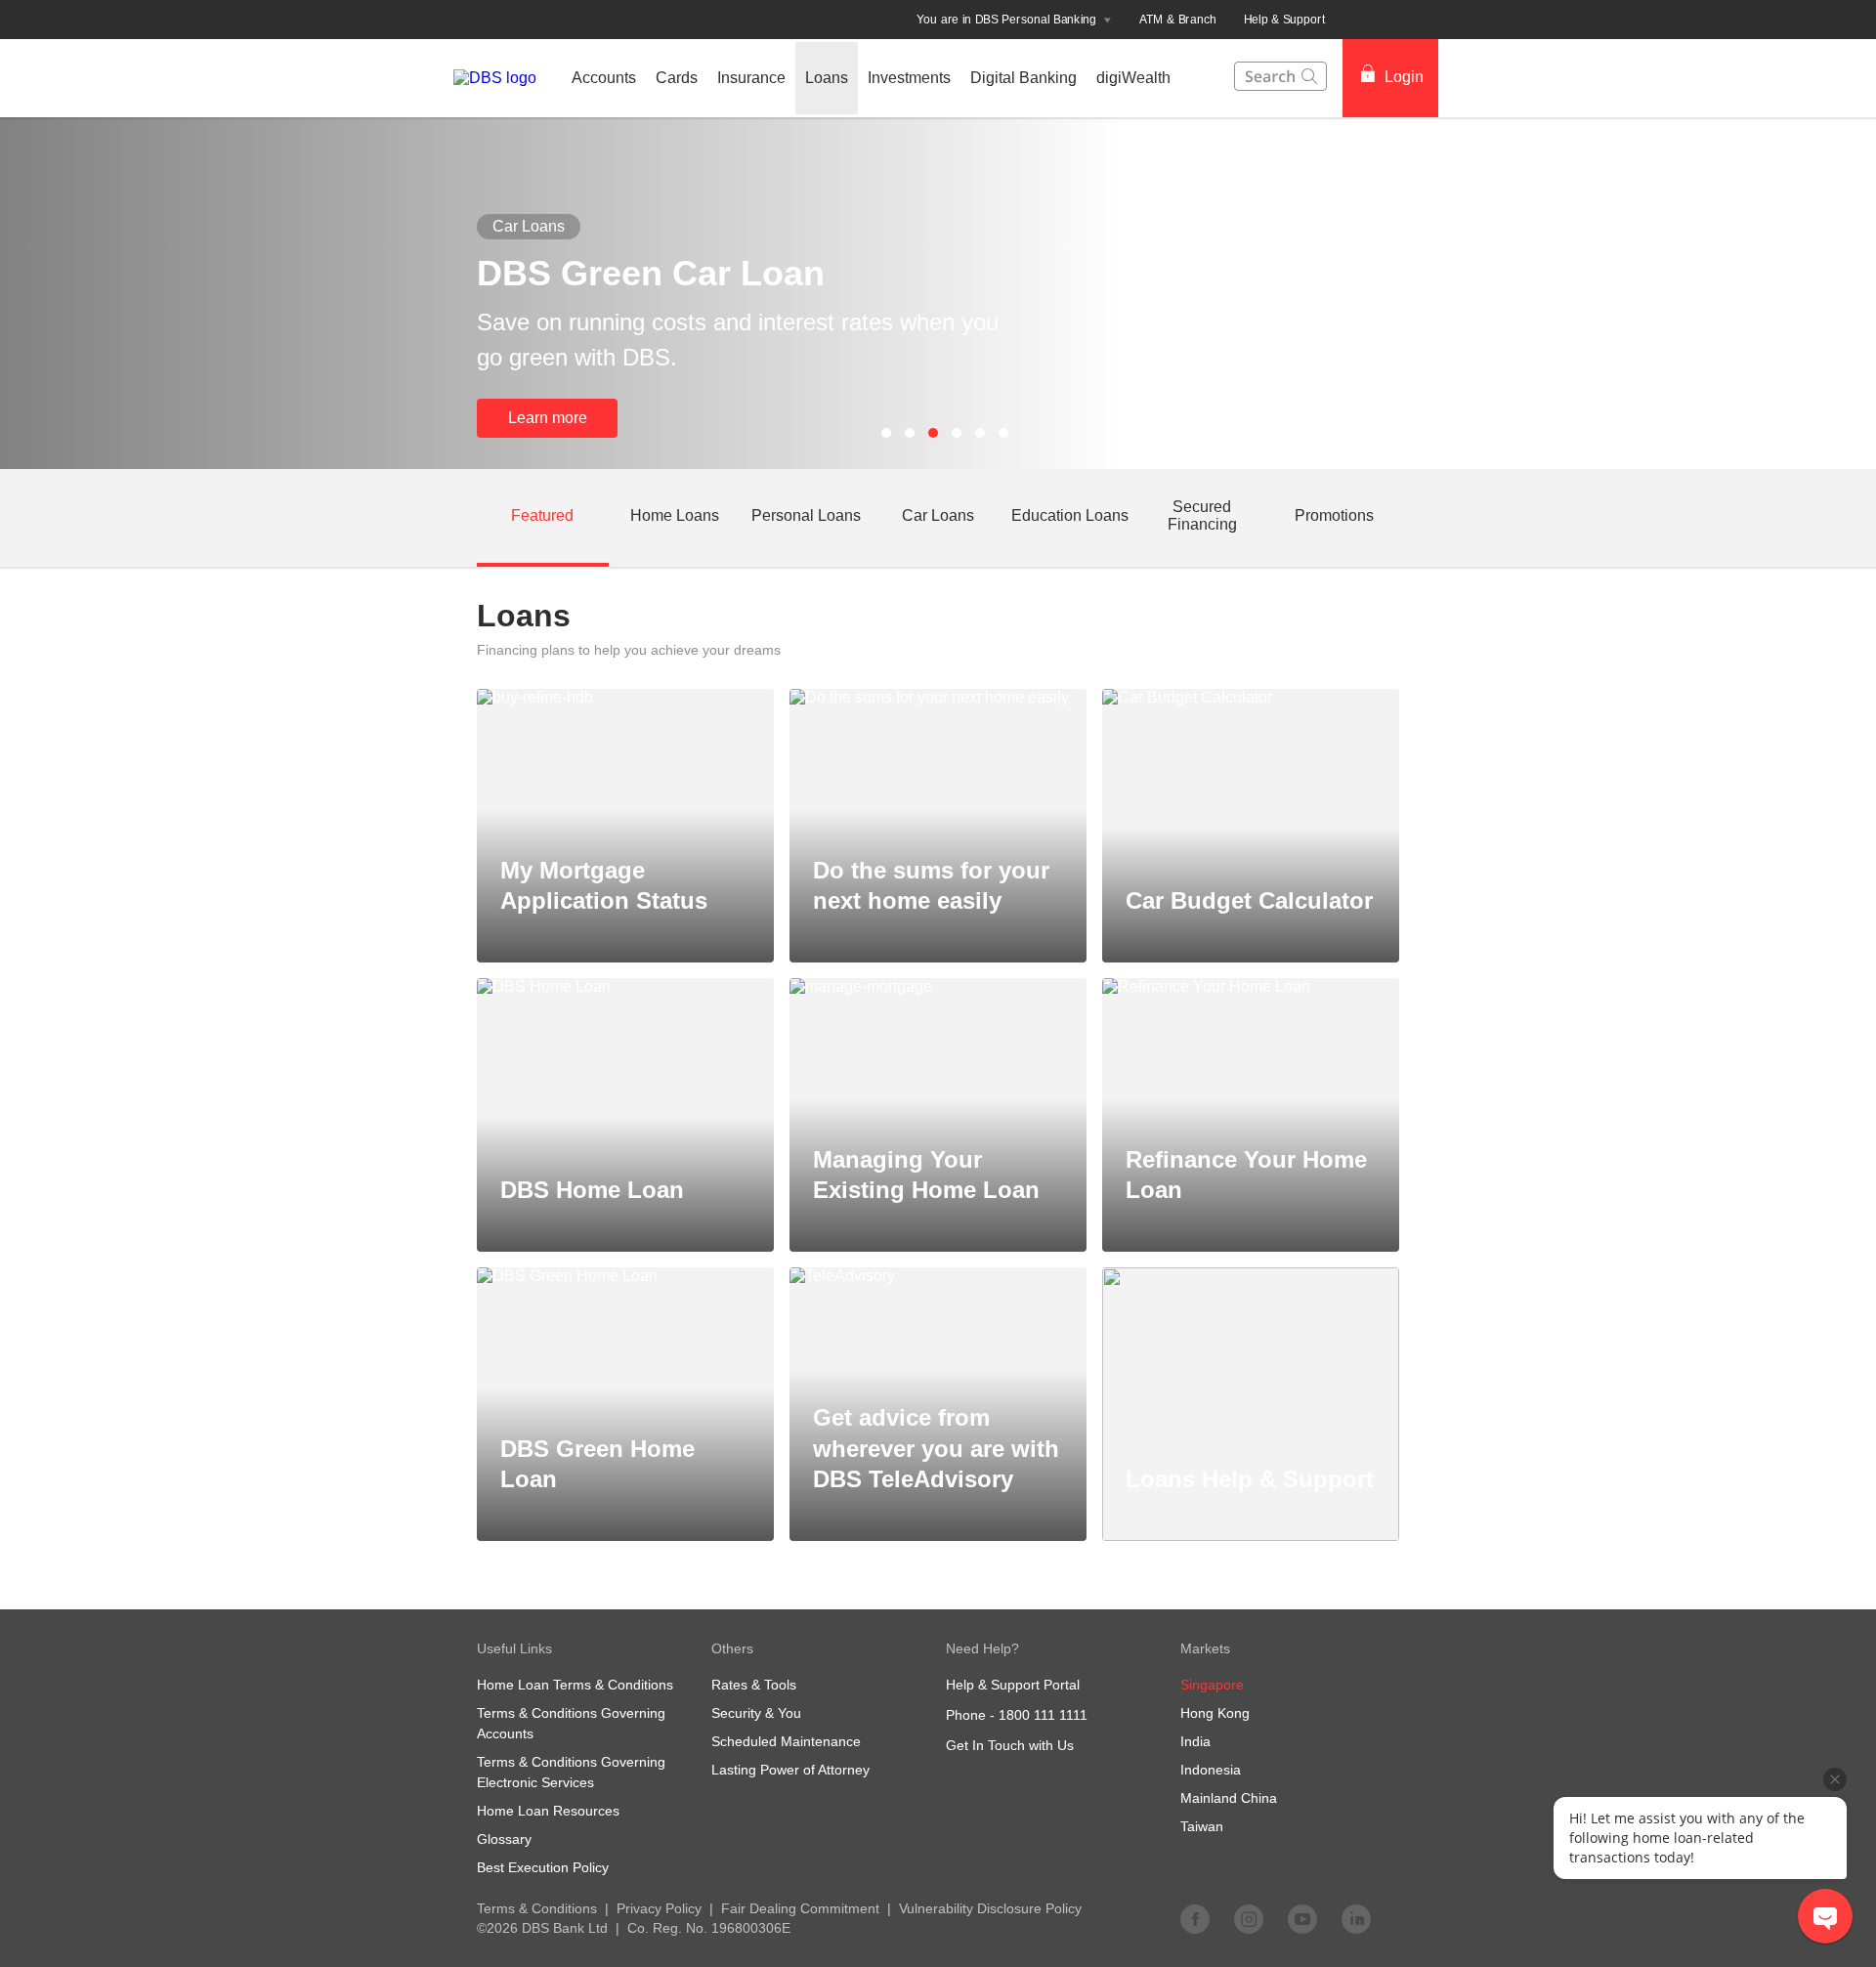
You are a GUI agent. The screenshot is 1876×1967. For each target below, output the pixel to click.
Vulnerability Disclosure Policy (990, 1908)
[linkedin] (1356, 1918)
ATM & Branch (1178, 20)
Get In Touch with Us (1010, 1745)
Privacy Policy (659, 1908)
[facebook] (1195, 1918)
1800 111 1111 (1043, 1715)
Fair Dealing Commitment (800, 1908)
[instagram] (1249, 1918)
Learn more (548, 418)
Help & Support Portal (1013, 1685)
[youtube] (1302, 1918)
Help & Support (1285, 20)
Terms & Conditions (537, 1908)
